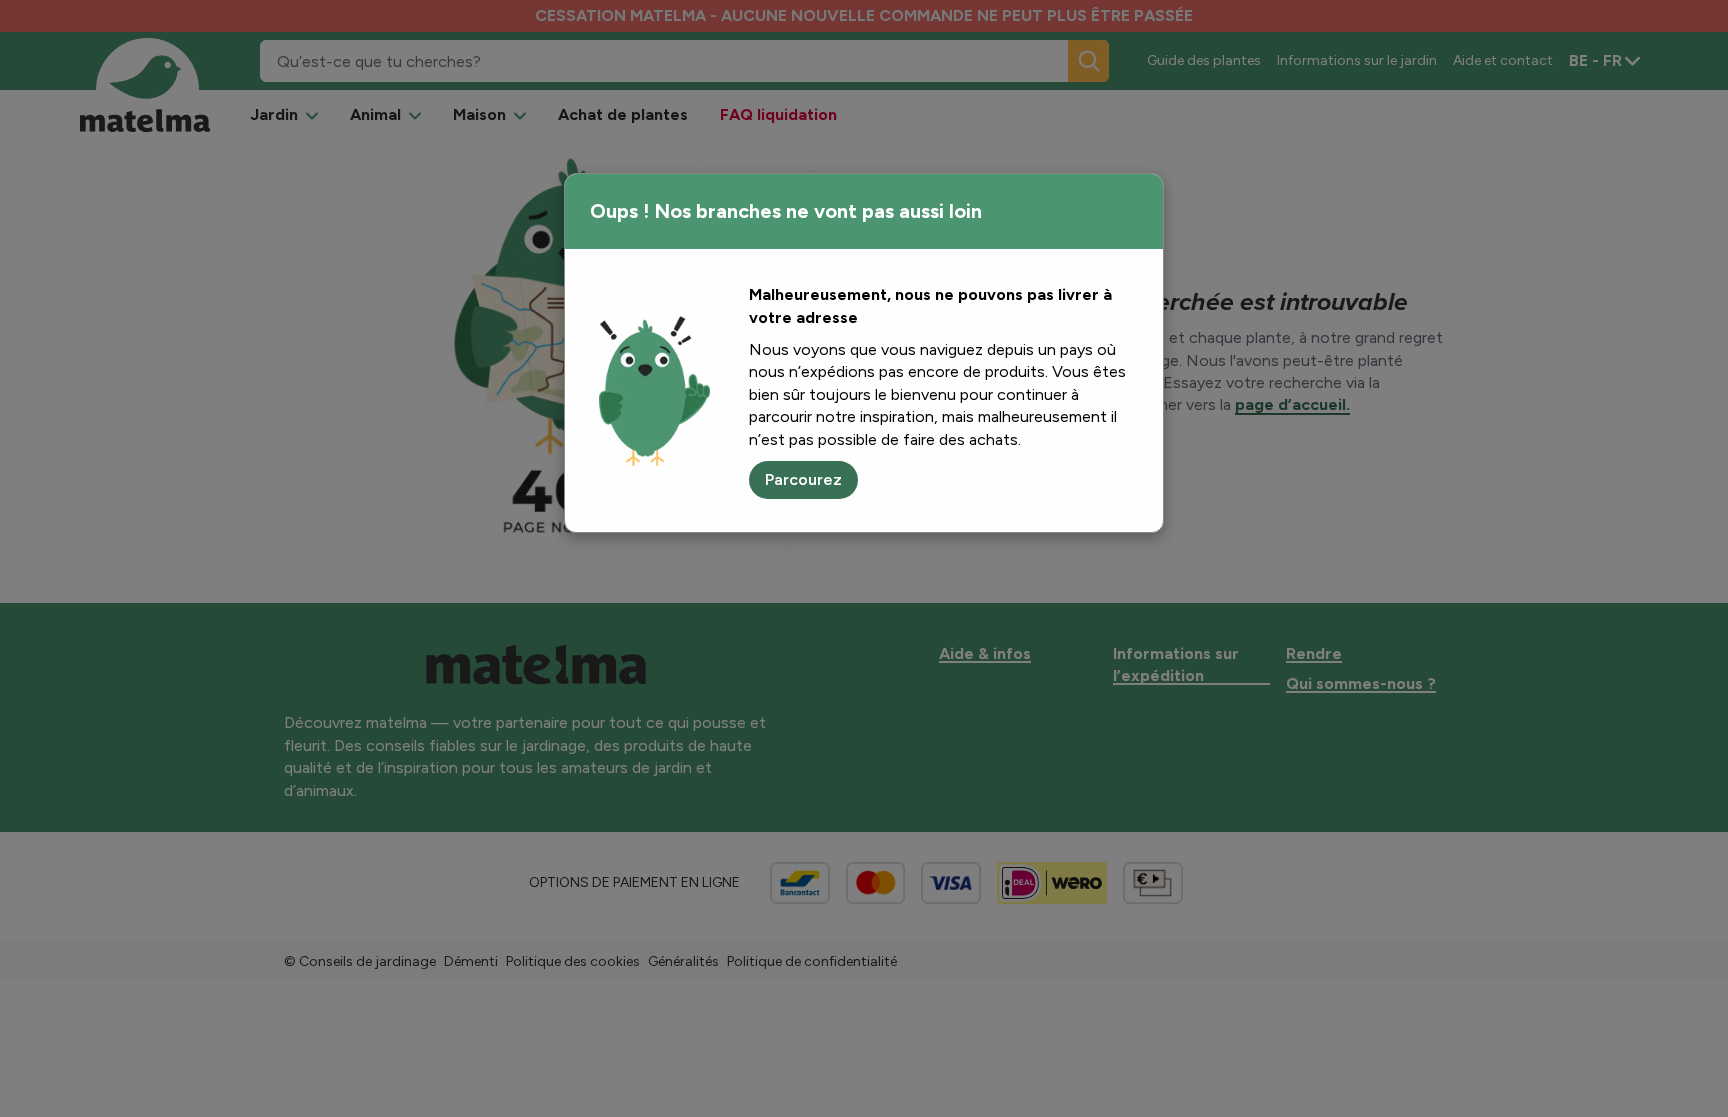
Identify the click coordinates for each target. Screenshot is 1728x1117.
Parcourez (803, 479)
